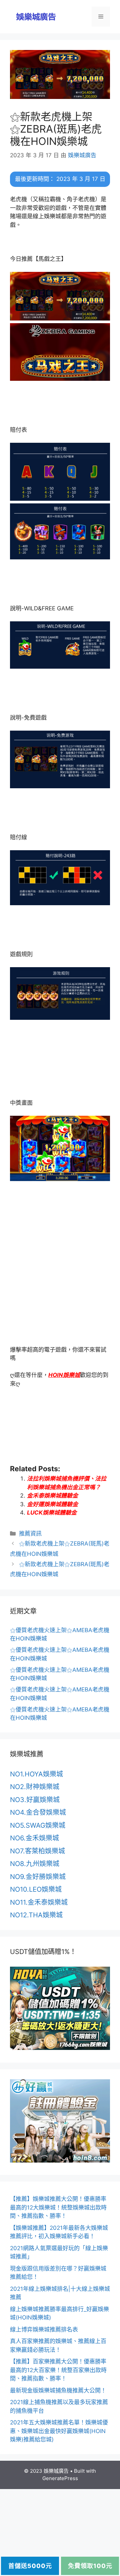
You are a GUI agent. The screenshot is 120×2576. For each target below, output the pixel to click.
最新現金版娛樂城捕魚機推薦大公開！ (58, 2390)
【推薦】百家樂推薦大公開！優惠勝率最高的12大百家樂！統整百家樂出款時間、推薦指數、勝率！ (58, 2370)
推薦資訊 (30, 1534)
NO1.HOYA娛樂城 (36, 1774)
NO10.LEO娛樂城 (36, 1889)
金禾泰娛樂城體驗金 (52, 1496)
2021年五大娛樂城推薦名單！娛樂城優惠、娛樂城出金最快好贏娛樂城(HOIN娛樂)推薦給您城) (59, 2431)
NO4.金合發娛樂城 (38, 1812)
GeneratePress (60, 2478)
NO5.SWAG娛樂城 (38, 1825)
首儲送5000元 (30, 2566)
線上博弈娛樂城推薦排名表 (44, 2329)
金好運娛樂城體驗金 (52, 1504)
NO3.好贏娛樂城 (35, 1800)
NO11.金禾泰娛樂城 (39, 1902)
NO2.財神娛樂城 (35, 1787)
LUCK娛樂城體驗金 (52, 1513)
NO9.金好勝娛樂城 (38, 1877)
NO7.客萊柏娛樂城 (37, 1851)
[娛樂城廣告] (37, 16)
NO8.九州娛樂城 (35, 1864)
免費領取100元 (90, 2566)
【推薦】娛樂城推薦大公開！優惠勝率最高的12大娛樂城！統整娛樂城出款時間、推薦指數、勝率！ (58, 2207)
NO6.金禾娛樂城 (34, 1838)
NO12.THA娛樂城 (36, 1915)
